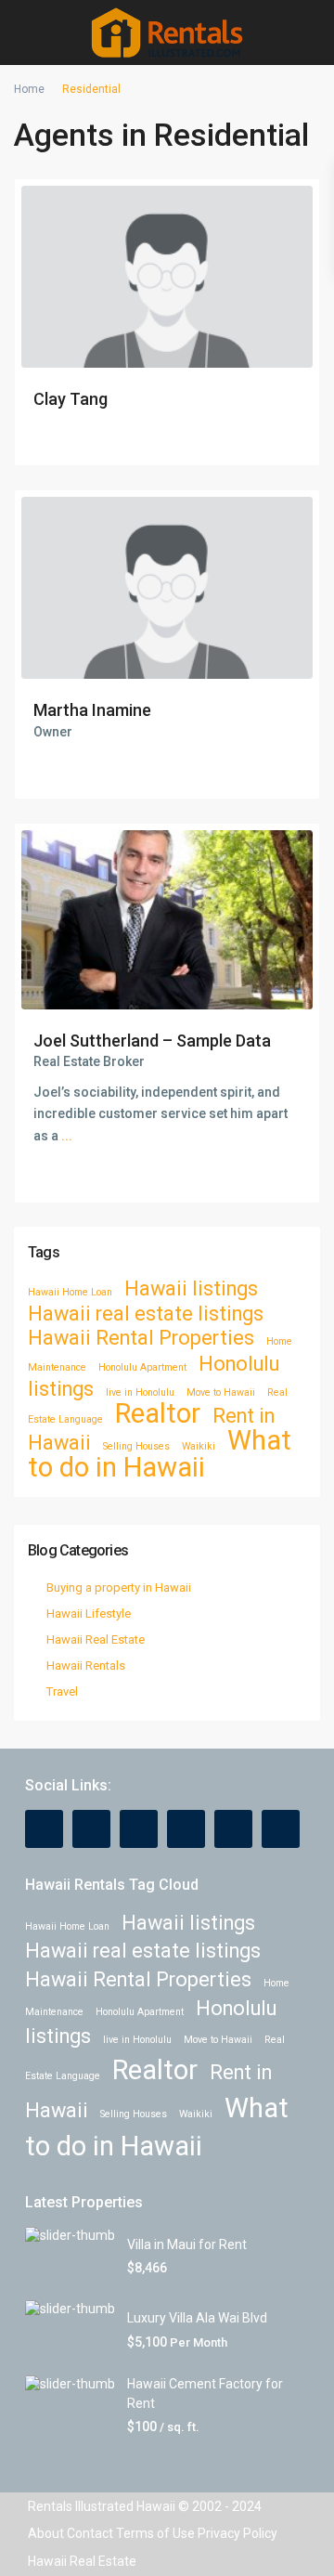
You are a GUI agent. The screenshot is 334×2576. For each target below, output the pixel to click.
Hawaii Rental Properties (141, 1338)
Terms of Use (155, 2533)
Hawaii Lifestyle (89, 1613)
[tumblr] (233, 1829)
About (46, 2533)
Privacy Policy (238, 2533)
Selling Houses (136, 1446)
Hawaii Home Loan (70, 1292)
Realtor (158, 1413)
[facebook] (44, 1829)
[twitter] (139, 1829)
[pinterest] (281, 1829)
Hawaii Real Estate (96, 1639)
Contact (90, 2533)
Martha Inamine (92, 710)
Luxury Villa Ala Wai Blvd (197, 2318)
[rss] (91, 1829)
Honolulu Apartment (142, 1367)
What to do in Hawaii (160, 1454)
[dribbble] (186, 1829)
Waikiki (199, 1446)
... (67, 1136)
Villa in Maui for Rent (187, 2244)
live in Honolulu (140, 1392)
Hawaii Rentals (86, 1665)
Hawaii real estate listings (146, 1314)
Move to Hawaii (221, 1392)
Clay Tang (71, 399)
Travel (62, 1691)
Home (29, 89)
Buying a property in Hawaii (119, 1587)
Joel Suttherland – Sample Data (152, 1041)
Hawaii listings (191, 1288)
